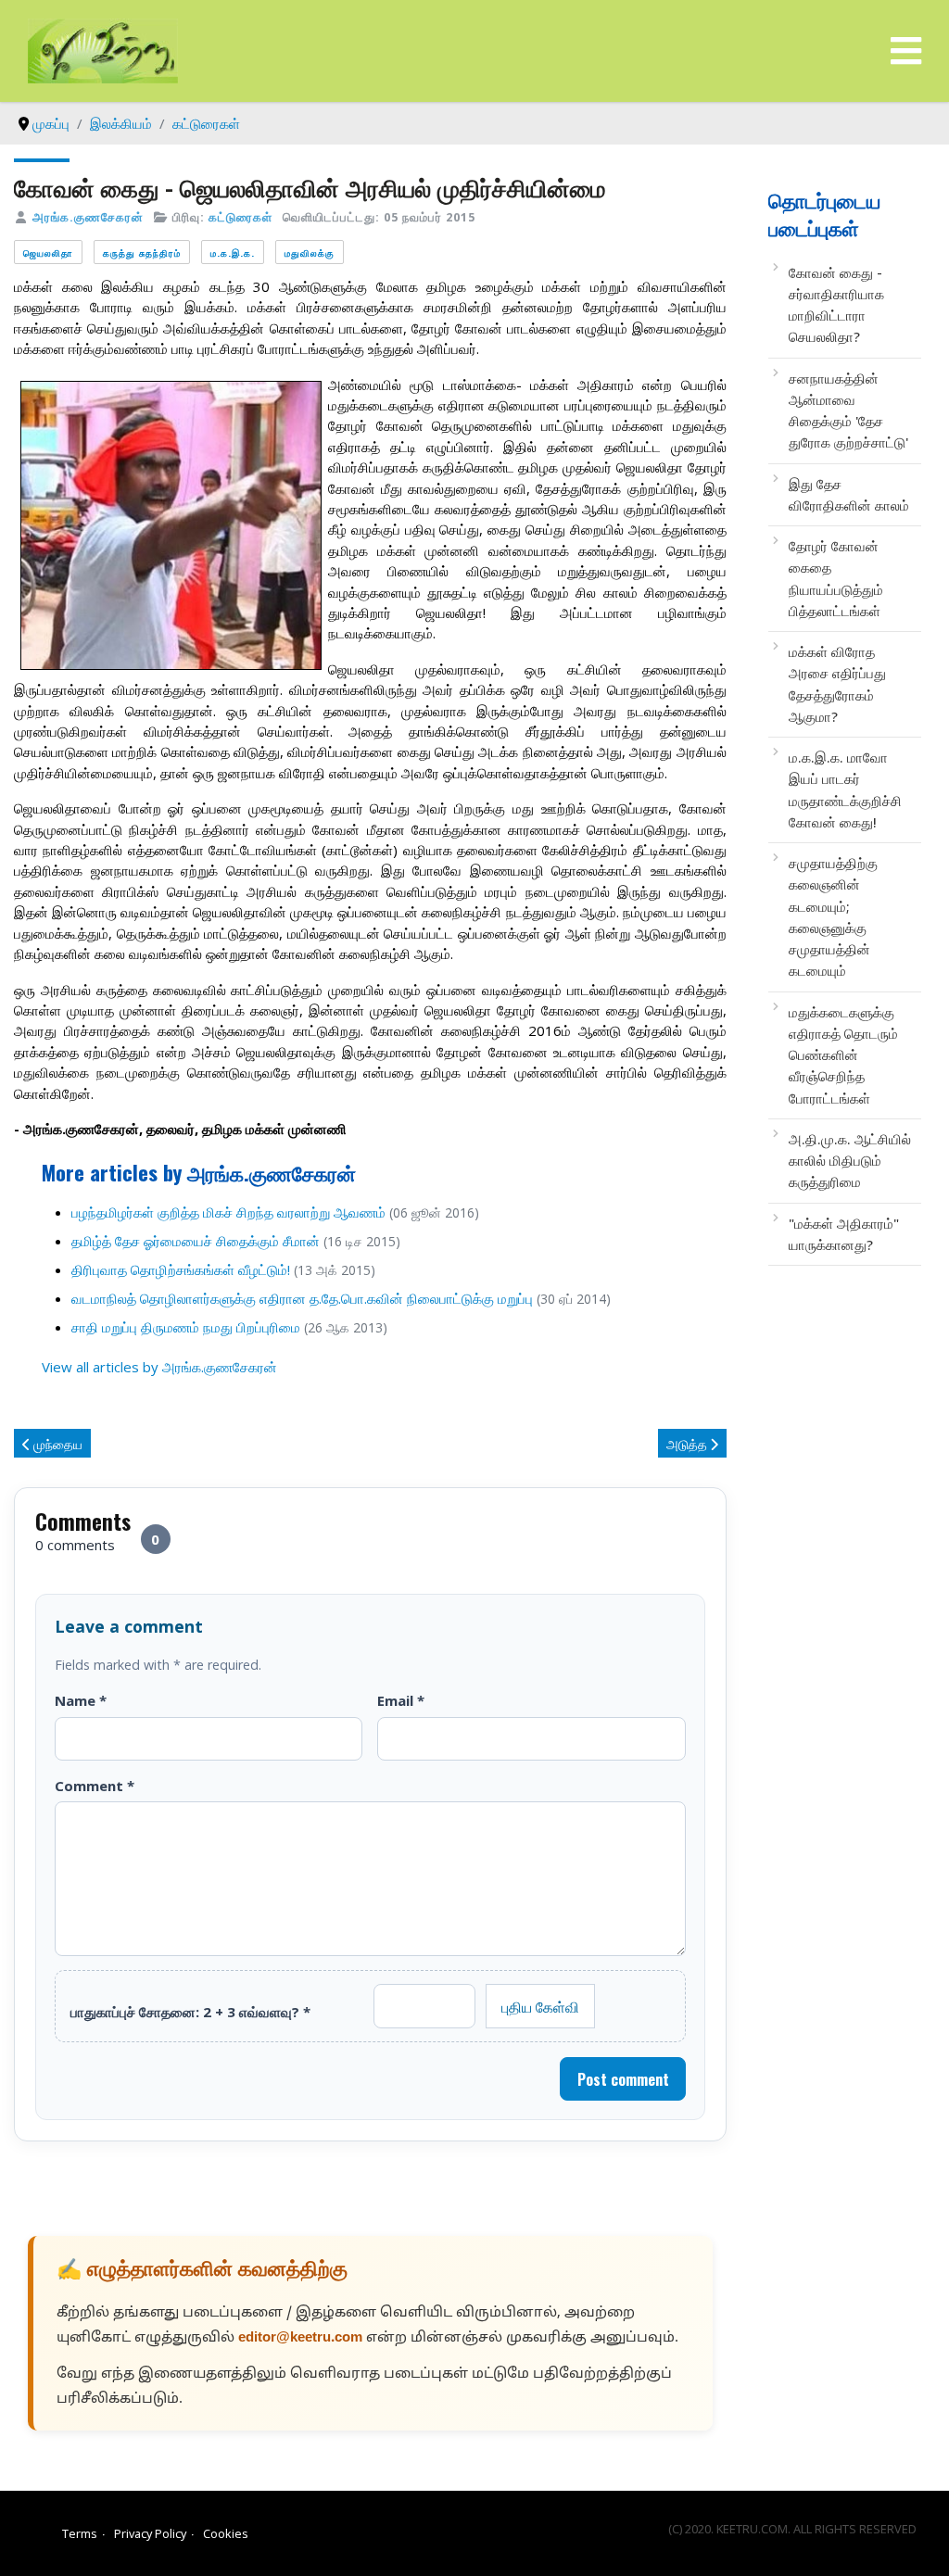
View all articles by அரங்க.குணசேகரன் (159, 1367)
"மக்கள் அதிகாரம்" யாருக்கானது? (844, 1234)
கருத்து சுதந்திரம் (142, 253)
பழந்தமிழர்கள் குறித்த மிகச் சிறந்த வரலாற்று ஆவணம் (228, 1212)
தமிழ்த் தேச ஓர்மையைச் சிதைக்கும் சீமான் (196, 1241)
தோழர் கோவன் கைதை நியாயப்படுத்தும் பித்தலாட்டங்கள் (836, 578)
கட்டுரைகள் (240, 217)
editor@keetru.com (300, 2338)
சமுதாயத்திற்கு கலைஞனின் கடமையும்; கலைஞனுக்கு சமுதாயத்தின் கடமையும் (833, 916)
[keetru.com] (103, 49)
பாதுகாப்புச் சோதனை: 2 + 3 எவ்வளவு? (190, 2012)
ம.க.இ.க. (233, 253)
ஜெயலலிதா (48, 253)
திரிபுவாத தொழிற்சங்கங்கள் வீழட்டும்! (181, 1269)
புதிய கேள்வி (540, 2006)
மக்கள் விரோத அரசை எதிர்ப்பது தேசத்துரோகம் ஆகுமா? (837, 684)
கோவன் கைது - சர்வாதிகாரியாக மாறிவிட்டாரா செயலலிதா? (836, 305)
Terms (80, 2533)
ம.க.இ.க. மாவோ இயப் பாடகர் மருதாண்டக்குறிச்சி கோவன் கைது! (845, 789)
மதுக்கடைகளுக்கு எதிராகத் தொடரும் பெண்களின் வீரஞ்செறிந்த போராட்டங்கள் (843, 1055)
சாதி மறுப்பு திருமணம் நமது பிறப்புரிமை (186, 1327)
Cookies (226, 2533)
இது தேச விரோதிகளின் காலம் (849, 494)
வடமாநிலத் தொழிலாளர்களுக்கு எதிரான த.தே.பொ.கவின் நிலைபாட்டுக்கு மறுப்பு (302, 1298)
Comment (95, 1786)
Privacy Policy (150, 2533)
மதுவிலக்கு (310, 253)
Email (401, 1700)
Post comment (623, 2079)
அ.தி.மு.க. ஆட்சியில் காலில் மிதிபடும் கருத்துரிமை (850, 1161)
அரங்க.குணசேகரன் (88, 217)
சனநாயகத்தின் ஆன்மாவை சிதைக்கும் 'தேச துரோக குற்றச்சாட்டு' (848, 410)
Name (81, 1700)
